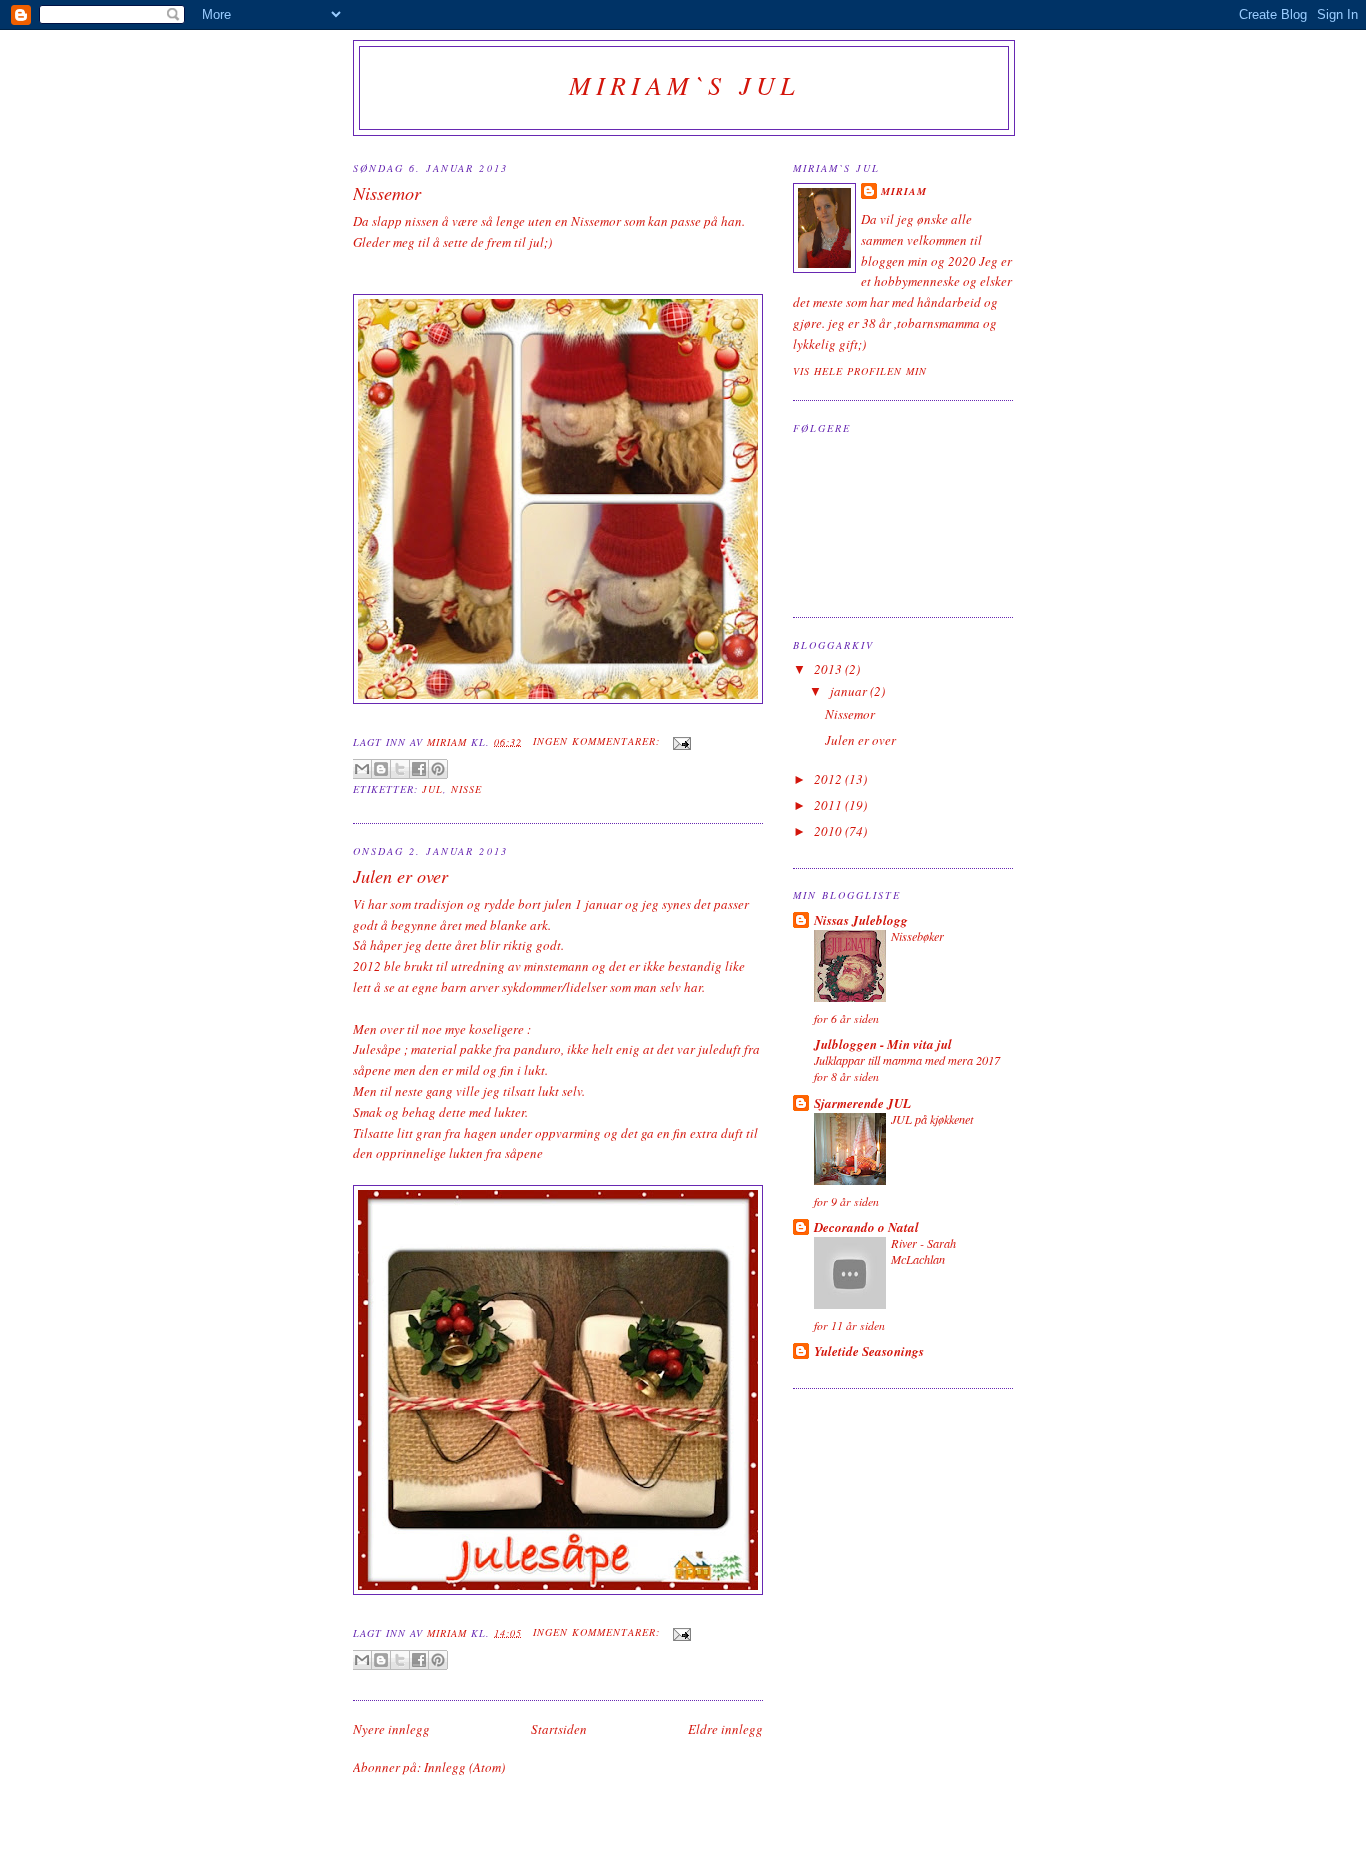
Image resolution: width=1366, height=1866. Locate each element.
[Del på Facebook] (419, 769)
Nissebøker (917, 936)
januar (850, 691)
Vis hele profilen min (860, 371)
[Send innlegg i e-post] (679, 741)
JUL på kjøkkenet (932, 1119)
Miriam (904, 191)
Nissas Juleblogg (861, 920)
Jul (432, 789)
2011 (829, 805)
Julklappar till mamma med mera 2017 (907, 1060)
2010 (829, 831)
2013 (829, 669)
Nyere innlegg (391, 1729)
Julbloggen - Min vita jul (883, 1044)
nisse (466, 789)
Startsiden (559, 1729)
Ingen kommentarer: (598, 741)
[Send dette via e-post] (362, 769)
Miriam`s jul (684, 84)
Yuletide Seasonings (869, 1351)
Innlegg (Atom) (464, 1767)
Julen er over (400, 876)
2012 (829, 779)
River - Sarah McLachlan (923, 1251)
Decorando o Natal (866, 1227)
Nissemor (387, 193)
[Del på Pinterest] (438, 769)
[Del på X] (400, 769)
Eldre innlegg (725, 1729)
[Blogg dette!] (381, 769)
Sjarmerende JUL (862, 1103)
